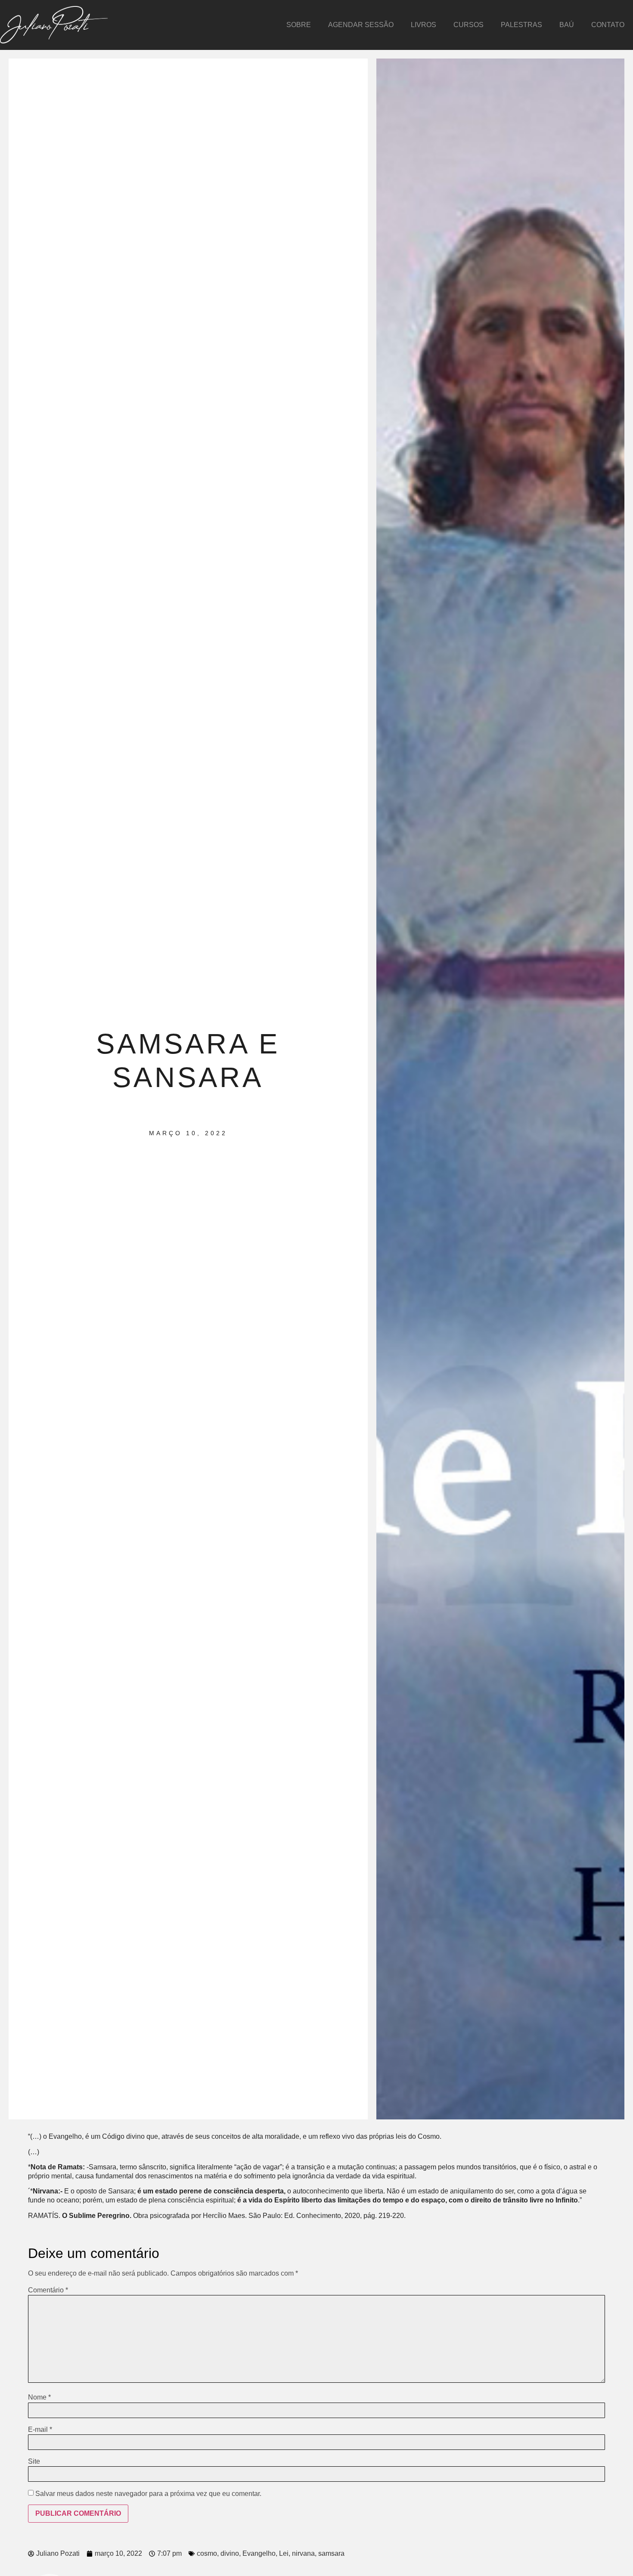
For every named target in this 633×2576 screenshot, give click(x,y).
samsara (331, 2553)
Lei (284, 2553)
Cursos (469, 25)
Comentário (48, 2290)
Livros (424, 25)
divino (230, 2553)
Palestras (521, 25)
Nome (39, 2397)
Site (34, 2462)
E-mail (40, 2430)
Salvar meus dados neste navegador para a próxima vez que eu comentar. (148, 2494)
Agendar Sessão (361, 25)
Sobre (299, 25)
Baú (567, 25)
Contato (608, 25)
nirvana (303, 2553)
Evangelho (259, 2553)
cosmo (207, 2553)
